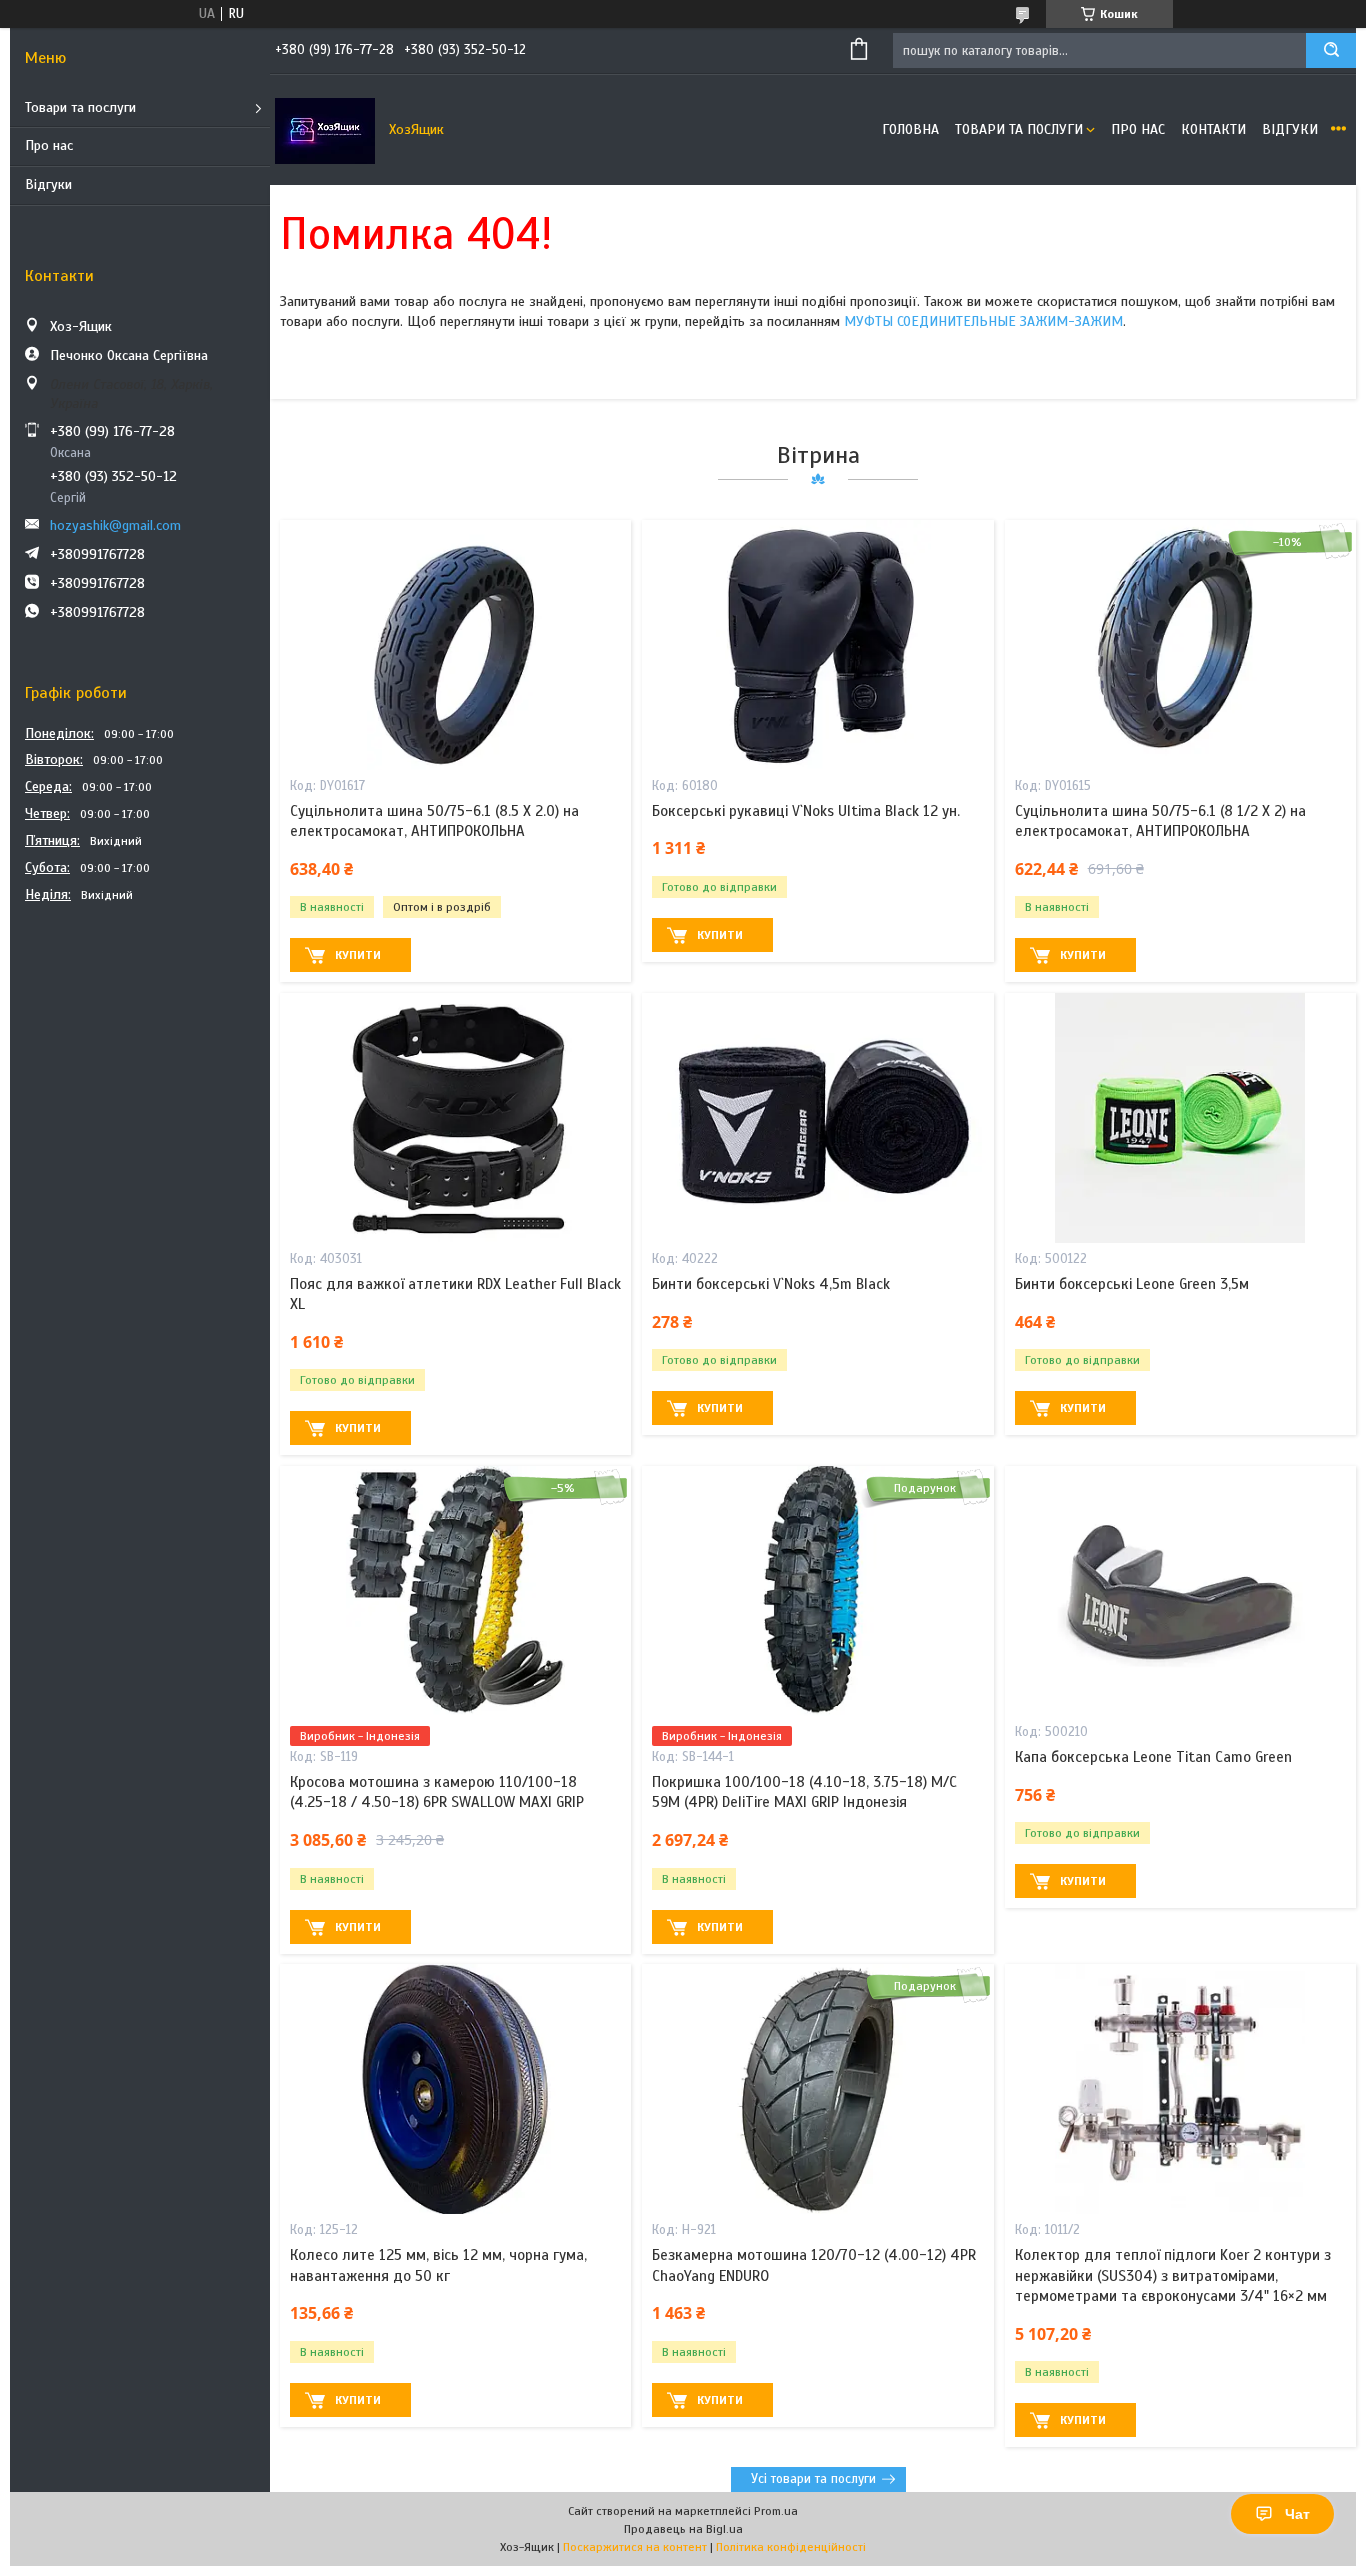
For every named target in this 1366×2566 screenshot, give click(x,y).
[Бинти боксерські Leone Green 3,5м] (1180, 1118)
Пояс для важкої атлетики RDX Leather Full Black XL (455, 1294)
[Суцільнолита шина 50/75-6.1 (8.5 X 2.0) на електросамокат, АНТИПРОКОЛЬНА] (455, 645)
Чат (1297, 2514)
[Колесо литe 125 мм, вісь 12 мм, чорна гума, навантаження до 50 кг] (455, 2089)
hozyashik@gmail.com (115, 525)
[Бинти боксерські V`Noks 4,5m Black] (817, 1118)
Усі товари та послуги (813, 2479)
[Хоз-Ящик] (325, 130)
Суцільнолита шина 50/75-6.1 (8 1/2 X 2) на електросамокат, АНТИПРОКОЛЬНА (1160, 821)
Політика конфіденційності (791, 2547)
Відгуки (48, 184)
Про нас (49, 145)
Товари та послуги (80, 107)
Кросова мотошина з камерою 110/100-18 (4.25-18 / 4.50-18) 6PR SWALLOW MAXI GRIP (437, 1792)
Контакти (1213, 129)
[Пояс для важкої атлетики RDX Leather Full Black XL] (455, 1118)
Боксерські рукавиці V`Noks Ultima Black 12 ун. (806, 811)
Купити (358, 955)
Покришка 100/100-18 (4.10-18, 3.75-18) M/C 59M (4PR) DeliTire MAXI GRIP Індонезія (804, 1792)
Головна (910, 129)
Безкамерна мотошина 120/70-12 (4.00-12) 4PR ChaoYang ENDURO (814, 2265)
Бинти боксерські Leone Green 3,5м (1132, 1284)
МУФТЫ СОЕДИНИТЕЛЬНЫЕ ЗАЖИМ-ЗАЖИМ (983, 321)
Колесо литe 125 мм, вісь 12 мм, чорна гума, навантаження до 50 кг (438, 2265)
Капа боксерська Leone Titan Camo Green (1153, 1757)
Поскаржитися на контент (635, 2547)
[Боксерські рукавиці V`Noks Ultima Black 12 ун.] (817, 645)
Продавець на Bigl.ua (683, 2529)
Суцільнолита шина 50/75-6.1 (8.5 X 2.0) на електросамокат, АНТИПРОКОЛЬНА (434, 821)
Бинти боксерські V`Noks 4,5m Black (771, 1284)
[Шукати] (1331, 50)
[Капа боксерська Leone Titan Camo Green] (1180, 1591)
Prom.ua (776, 2511)
